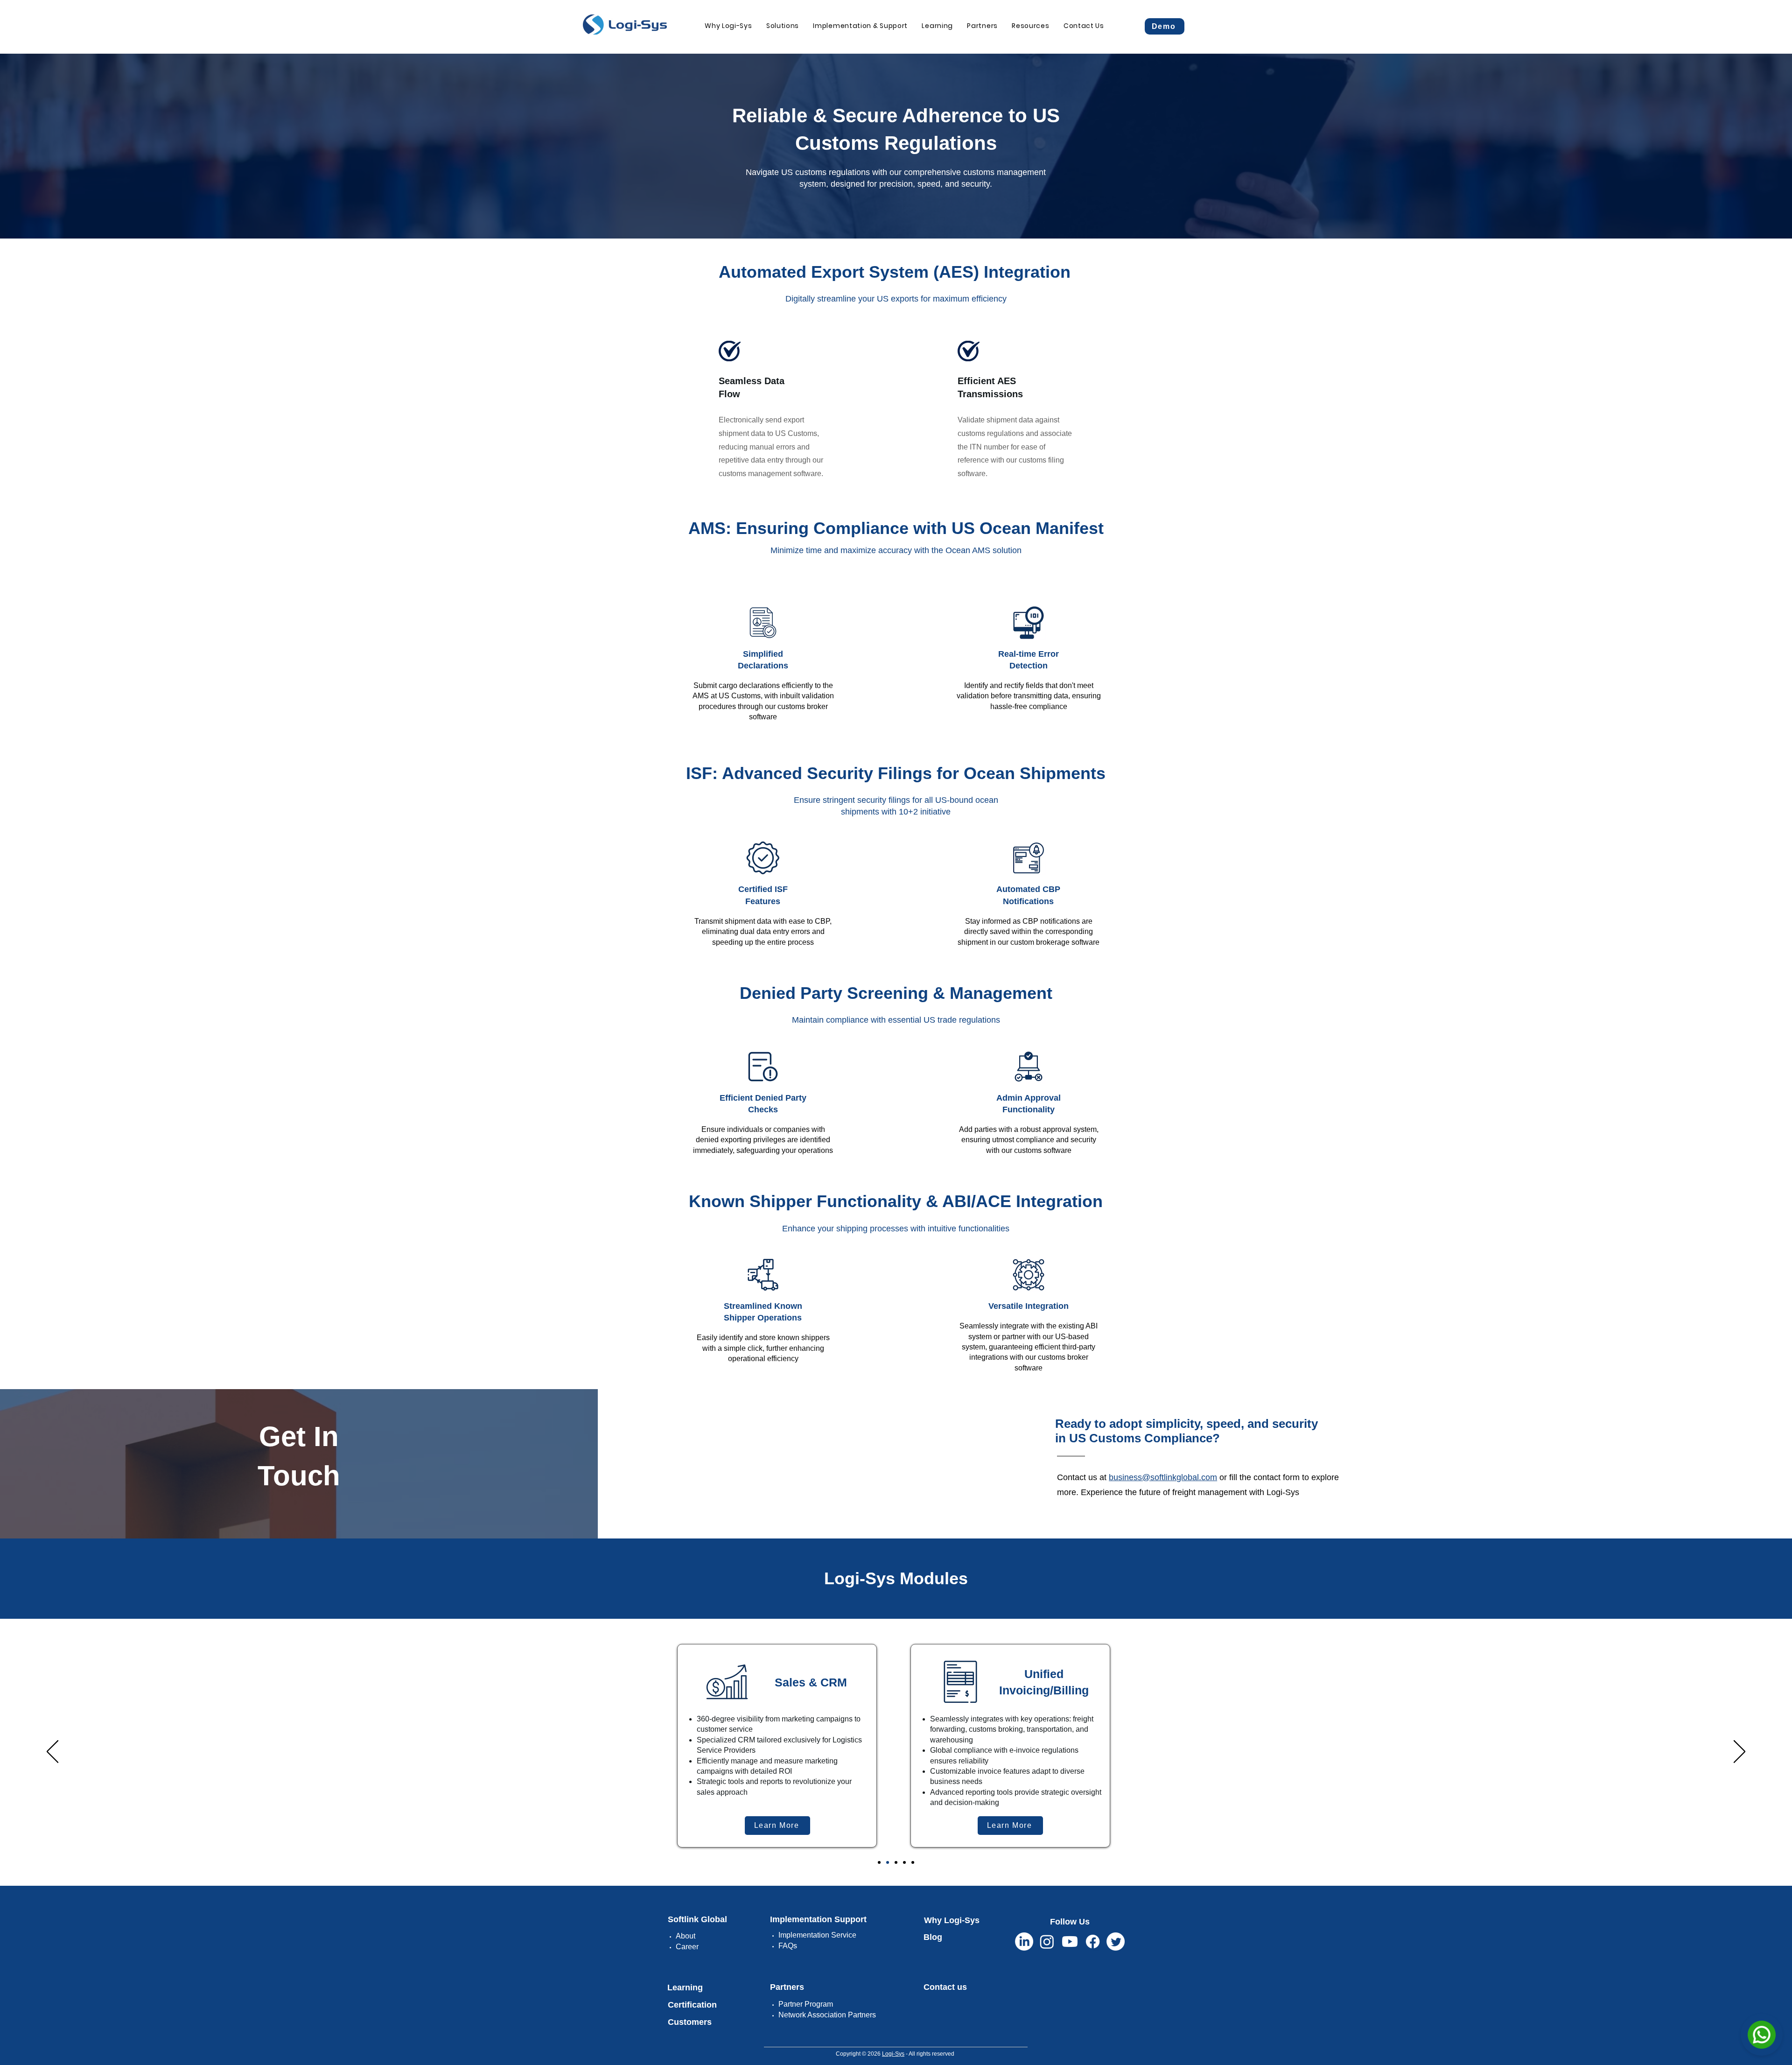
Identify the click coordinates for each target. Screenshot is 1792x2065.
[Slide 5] (913, 1862)
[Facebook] (1093, 1942)
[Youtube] (1070, 1942)
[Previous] (52, 1752)
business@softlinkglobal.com (1163, 1477)
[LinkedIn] (1024, 1942)
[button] (783, 26)
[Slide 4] (904, 1862)
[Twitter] (1116, 1942)
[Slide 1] (879, 1862)
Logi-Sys (893, 2054)
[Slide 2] (888, 1862)
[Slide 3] (896, 1862)
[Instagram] (1047, 1942)
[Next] (1739, 1752)
